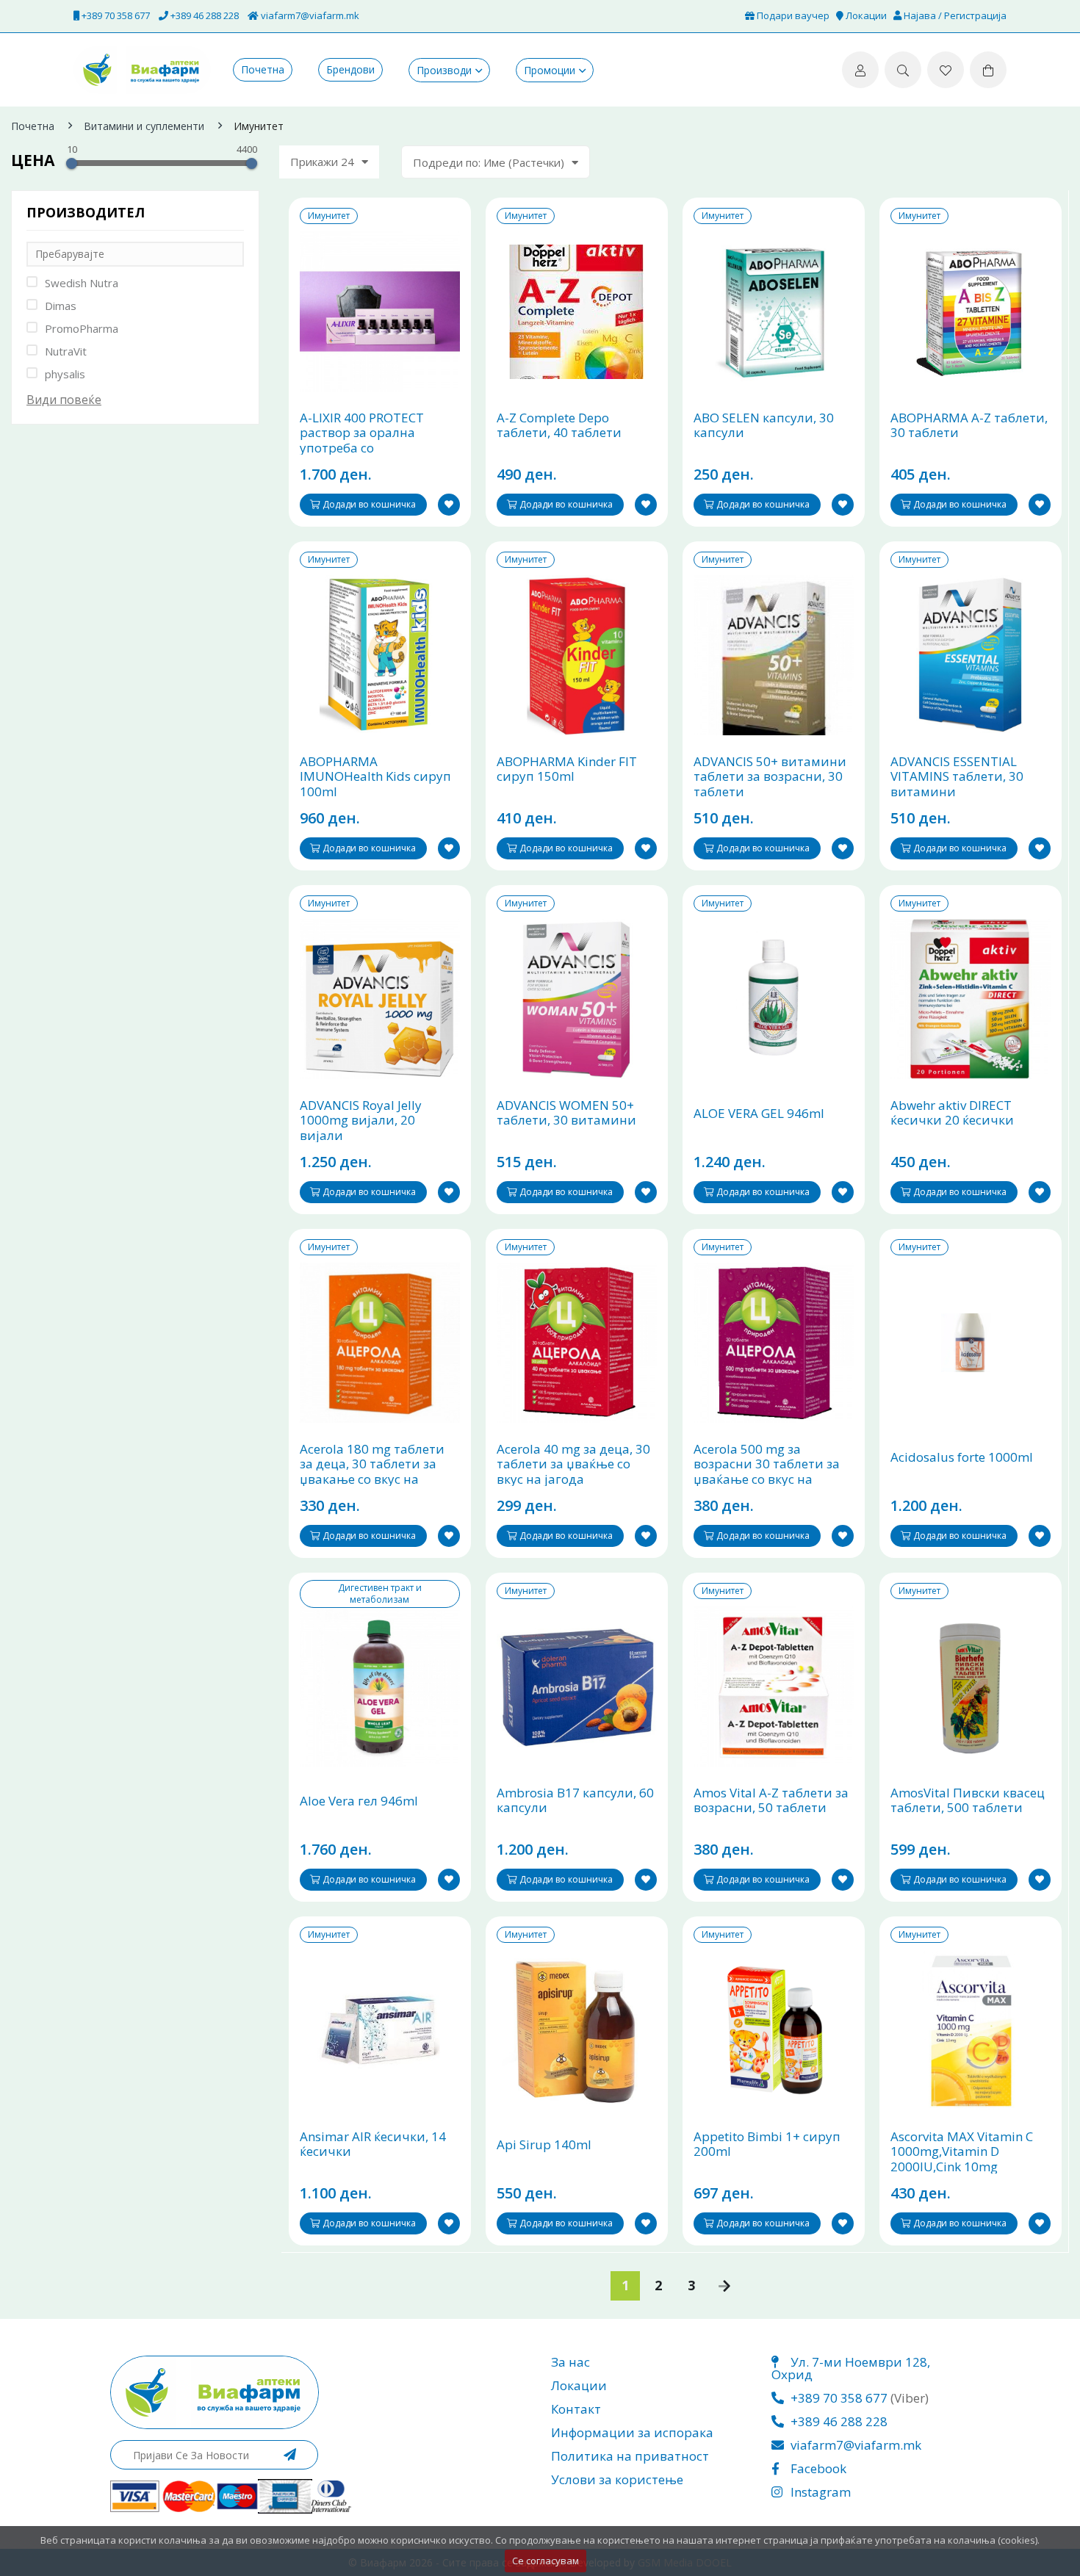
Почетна (263, 70)
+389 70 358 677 (115, 15)
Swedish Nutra (82, 283)
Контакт (576, 2409)
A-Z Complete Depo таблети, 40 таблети (559, 426)
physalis (65, 374)
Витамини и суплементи (144, 126)
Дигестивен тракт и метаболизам (380, 1594)
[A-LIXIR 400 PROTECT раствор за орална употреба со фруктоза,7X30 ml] (380, 311)
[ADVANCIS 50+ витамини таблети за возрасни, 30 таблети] (774, 655)
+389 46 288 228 (204, 15)
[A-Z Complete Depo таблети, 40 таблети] (577, 311)
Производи (444, 70)
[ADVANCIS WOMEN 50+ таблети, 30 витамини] (577, 999)
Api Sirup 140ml (544, 2145)
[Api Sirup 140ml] (577, 2030)
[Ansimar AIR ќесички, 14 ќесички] (380, 2030)
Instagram (819, 2492)
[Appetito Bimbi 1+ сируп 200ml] (774, 2030)
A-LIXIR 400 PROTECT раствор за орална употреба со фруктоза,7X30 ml (362, 441)
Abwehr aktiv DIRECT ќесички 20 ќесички (952, 1113)
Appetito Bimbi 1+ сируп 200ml (767, 2144)
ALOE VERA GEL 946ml (759, 1114)
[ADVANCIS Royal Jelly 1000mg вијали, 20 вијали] (380, 999)
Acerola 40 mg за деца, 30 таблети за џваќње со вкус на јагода (573, 1464)
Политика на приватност (630, 2456)
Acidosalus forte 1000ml (962, 1457)
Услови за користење (617, 2479)
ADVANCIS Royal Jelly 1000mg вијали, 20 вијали (361, 1121)
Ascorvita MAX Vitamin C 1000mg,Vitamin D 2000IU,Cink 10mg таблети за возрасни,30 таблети (964, 2167)
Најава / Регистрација (954, 15)
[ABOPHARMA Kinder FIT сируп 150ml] (577, 655)
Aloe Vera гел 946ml (359, 1801)
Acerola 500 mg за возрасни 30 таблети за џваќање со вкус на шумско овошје (767, 1472)
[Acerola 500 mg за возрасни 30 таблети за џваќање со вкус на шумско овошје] (774, 1343)
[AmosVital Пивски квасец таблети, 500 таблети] (971, 1686)
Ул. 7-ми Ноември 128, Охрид (851, 2368)
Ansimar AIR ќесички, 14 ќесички (373, 2144)
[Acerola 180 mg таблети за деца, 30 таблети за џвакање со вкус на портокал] (380, 1343)
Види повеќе (64, 400)
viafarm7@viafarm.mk (309, 15)
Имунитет (329, 216)
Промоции (550, 70)
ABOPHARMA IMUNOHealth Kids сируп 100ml (375, 777)
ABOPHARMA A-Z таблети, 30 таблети (969, 426)
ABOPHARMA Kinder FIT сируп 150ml (567, 769)
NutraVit (66, 351)
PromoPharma (82, 328)
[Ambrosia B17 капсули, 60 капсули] (577, 1686)
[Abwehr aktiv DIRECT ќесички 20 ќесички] (971, 999)
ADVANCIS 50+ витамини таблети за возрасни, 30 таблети (770, 777)
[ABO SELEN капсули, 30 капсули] (774, 311)
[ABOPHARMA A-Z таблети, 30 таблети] (971, 311)
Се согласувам (546, 2561)
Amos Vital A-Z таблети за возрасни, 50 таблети (771, 1801)
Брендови (350, 70)
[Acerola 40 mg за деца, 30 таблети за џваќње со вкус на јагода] (577, 1343)
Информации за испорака (632, 2432)
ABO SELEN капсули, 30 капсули (764, 426)
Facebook (817, 2468)
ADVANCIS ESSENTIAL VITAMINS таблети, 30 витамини (957, 777)
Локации (865, 15)
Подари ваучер (792, 15)
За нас (570, 2362)
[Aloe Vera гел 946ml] (380, 1686)
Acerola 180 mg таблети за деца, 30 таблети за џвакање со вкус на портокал (372, 1472)
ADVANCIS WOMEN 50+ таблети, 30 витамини (566, 1113)
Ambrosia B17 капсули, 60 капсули (575, 1801)
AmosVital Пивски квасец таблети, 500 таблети (968, 1801)
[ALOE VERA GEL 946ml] (774, 999)
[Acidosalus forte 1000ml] (971, 1343)
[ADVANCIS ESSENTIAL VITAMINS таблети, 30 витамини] (971, 655)
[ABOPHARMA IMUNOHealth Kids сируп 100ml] (380, 655)
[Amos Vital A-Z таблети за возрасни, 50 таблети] (774, 1686)
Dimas (61, 306)
